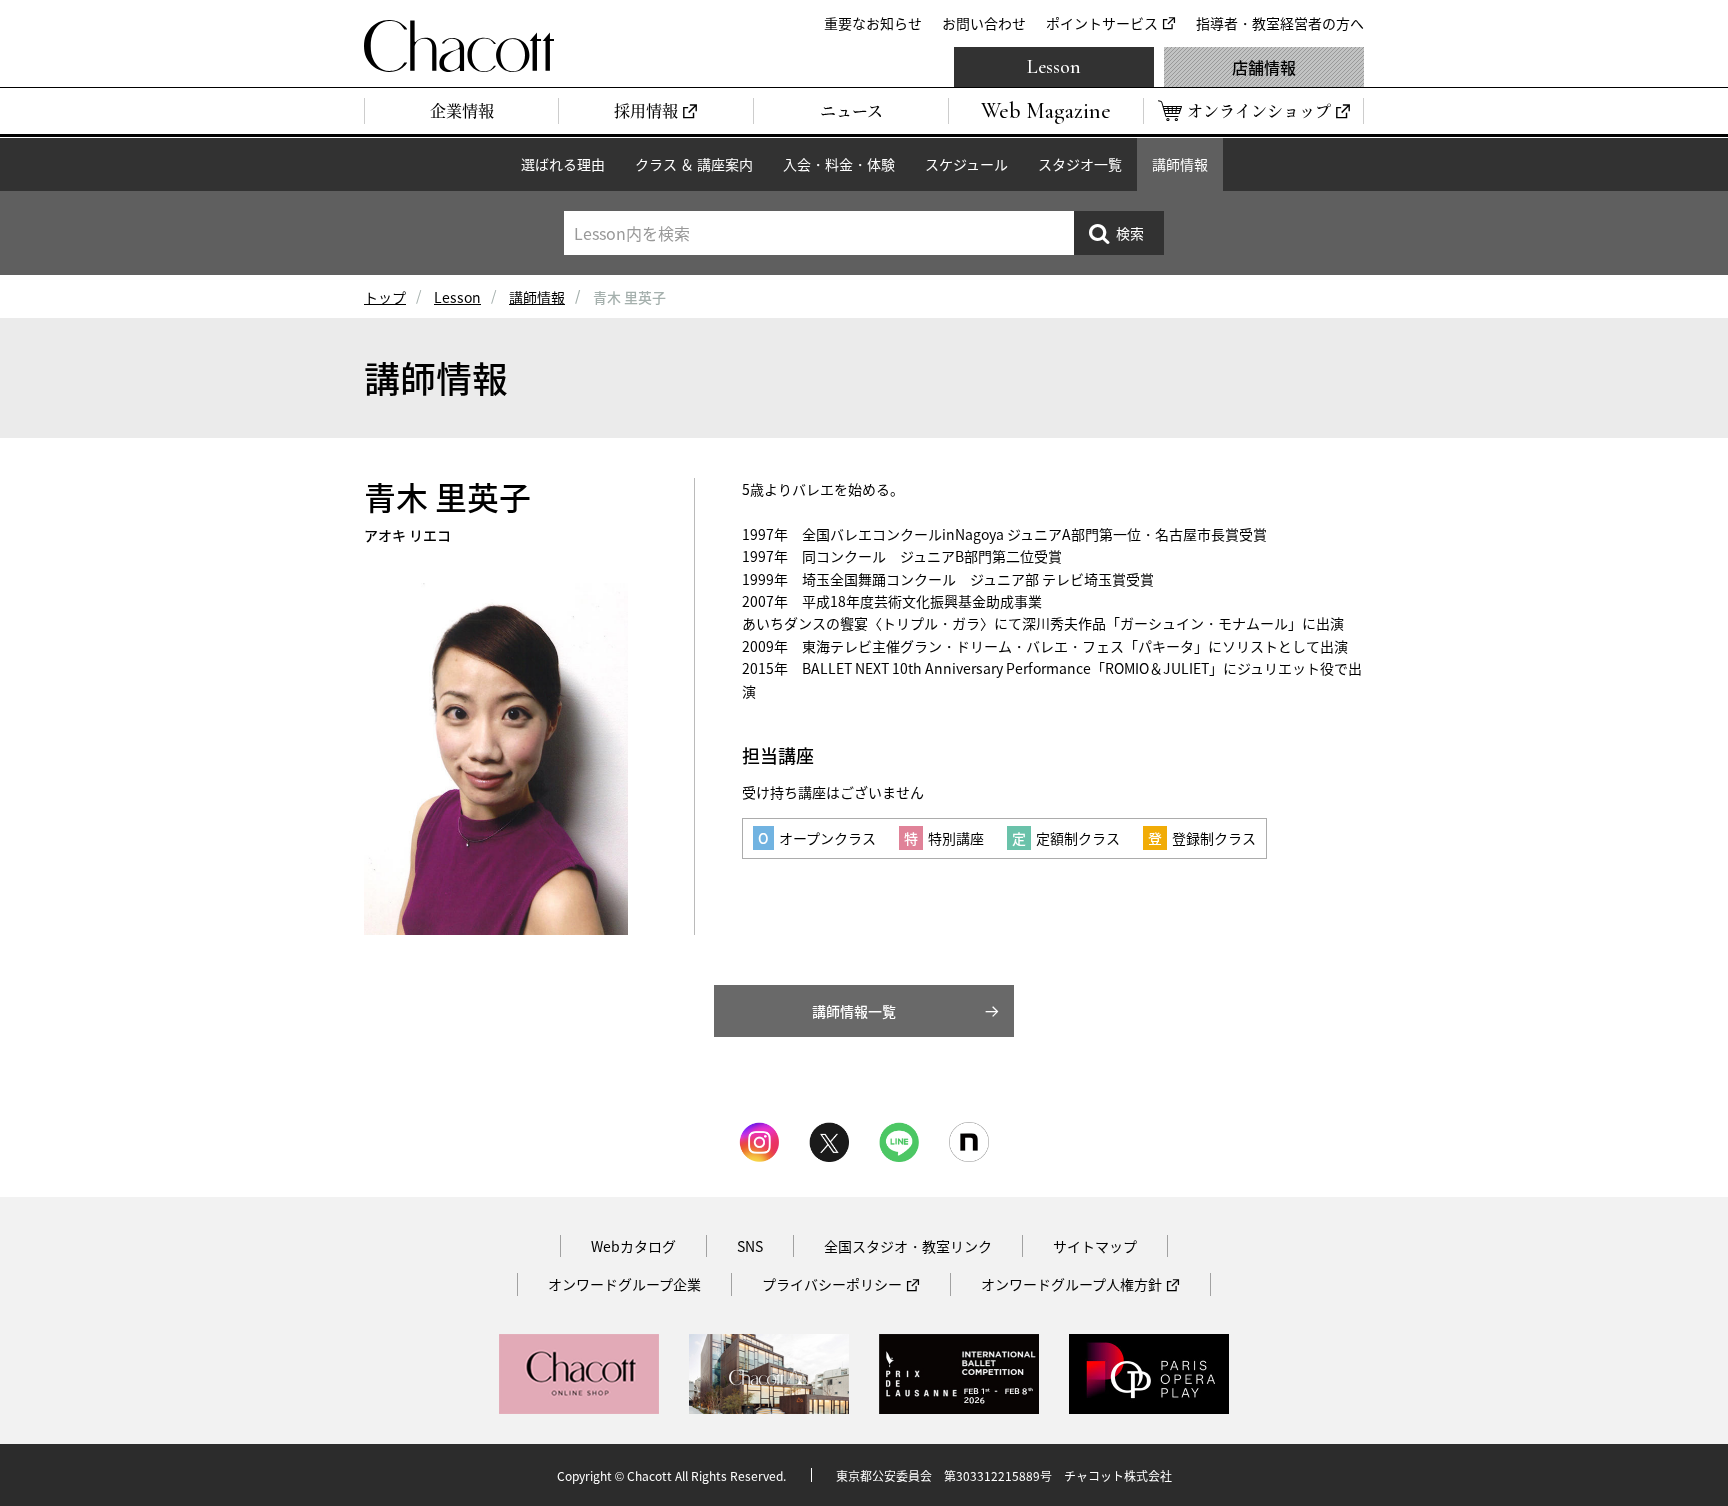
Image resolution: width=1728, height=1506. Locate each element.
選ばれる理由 (563, 164)
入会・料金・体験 (839, 164)
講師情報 (1180, 164)
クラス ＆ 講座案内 (694, 164)
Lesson (1054, 67)
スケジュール (966, 164)
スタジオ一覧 (1080, 164)
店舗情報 (1264, 67)
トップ (385, 297)
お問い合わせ (984, 23)
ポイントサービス (1102, 23)
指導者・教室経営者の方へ (1280, 23)
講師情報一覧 (854, 1011)
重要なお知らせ (873, 23)
